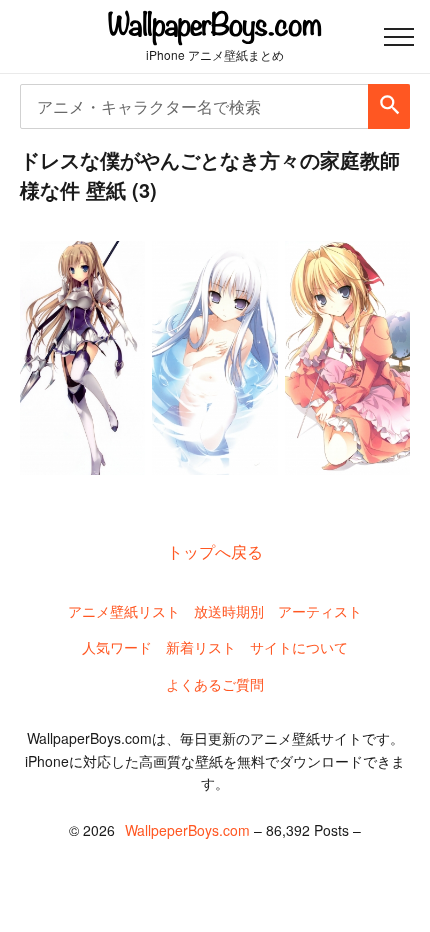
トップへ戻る (215, 551)
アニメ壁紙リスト (124, 611)
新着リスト (201, 647)
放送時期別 (229, 611)
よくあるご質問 (215, 684)
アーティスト (320, 611)
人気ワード (117, 647)
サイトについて (299, 647)
